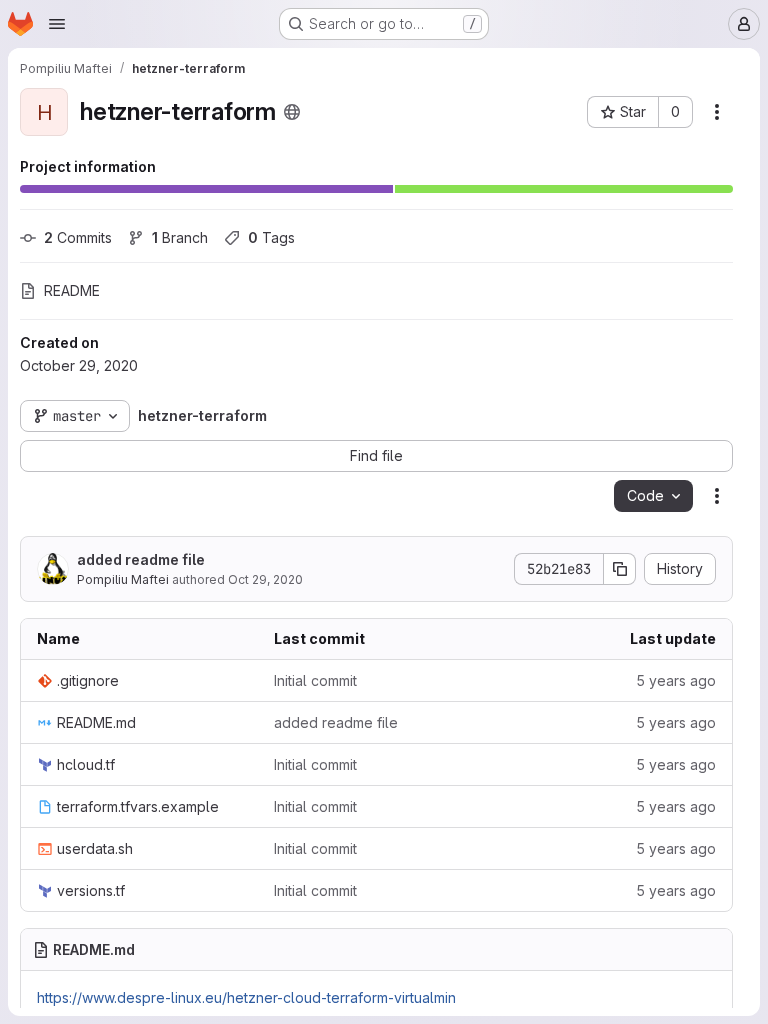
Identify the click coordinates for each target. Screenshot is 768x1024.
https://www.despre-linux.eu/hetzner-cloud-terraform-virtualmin (246, 997)
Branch (180, 237)
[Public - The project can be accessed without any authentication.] (292, 112)
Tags (271, 237)
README (72, 290)
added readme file (141, 559)
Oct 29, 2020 (265, 579)
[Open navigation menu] (57, 24)
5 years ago (676, 680)
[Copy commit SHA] (620, 569)
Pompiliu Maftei (123, 579)
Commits (78, 237)
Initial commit (315, 680)
